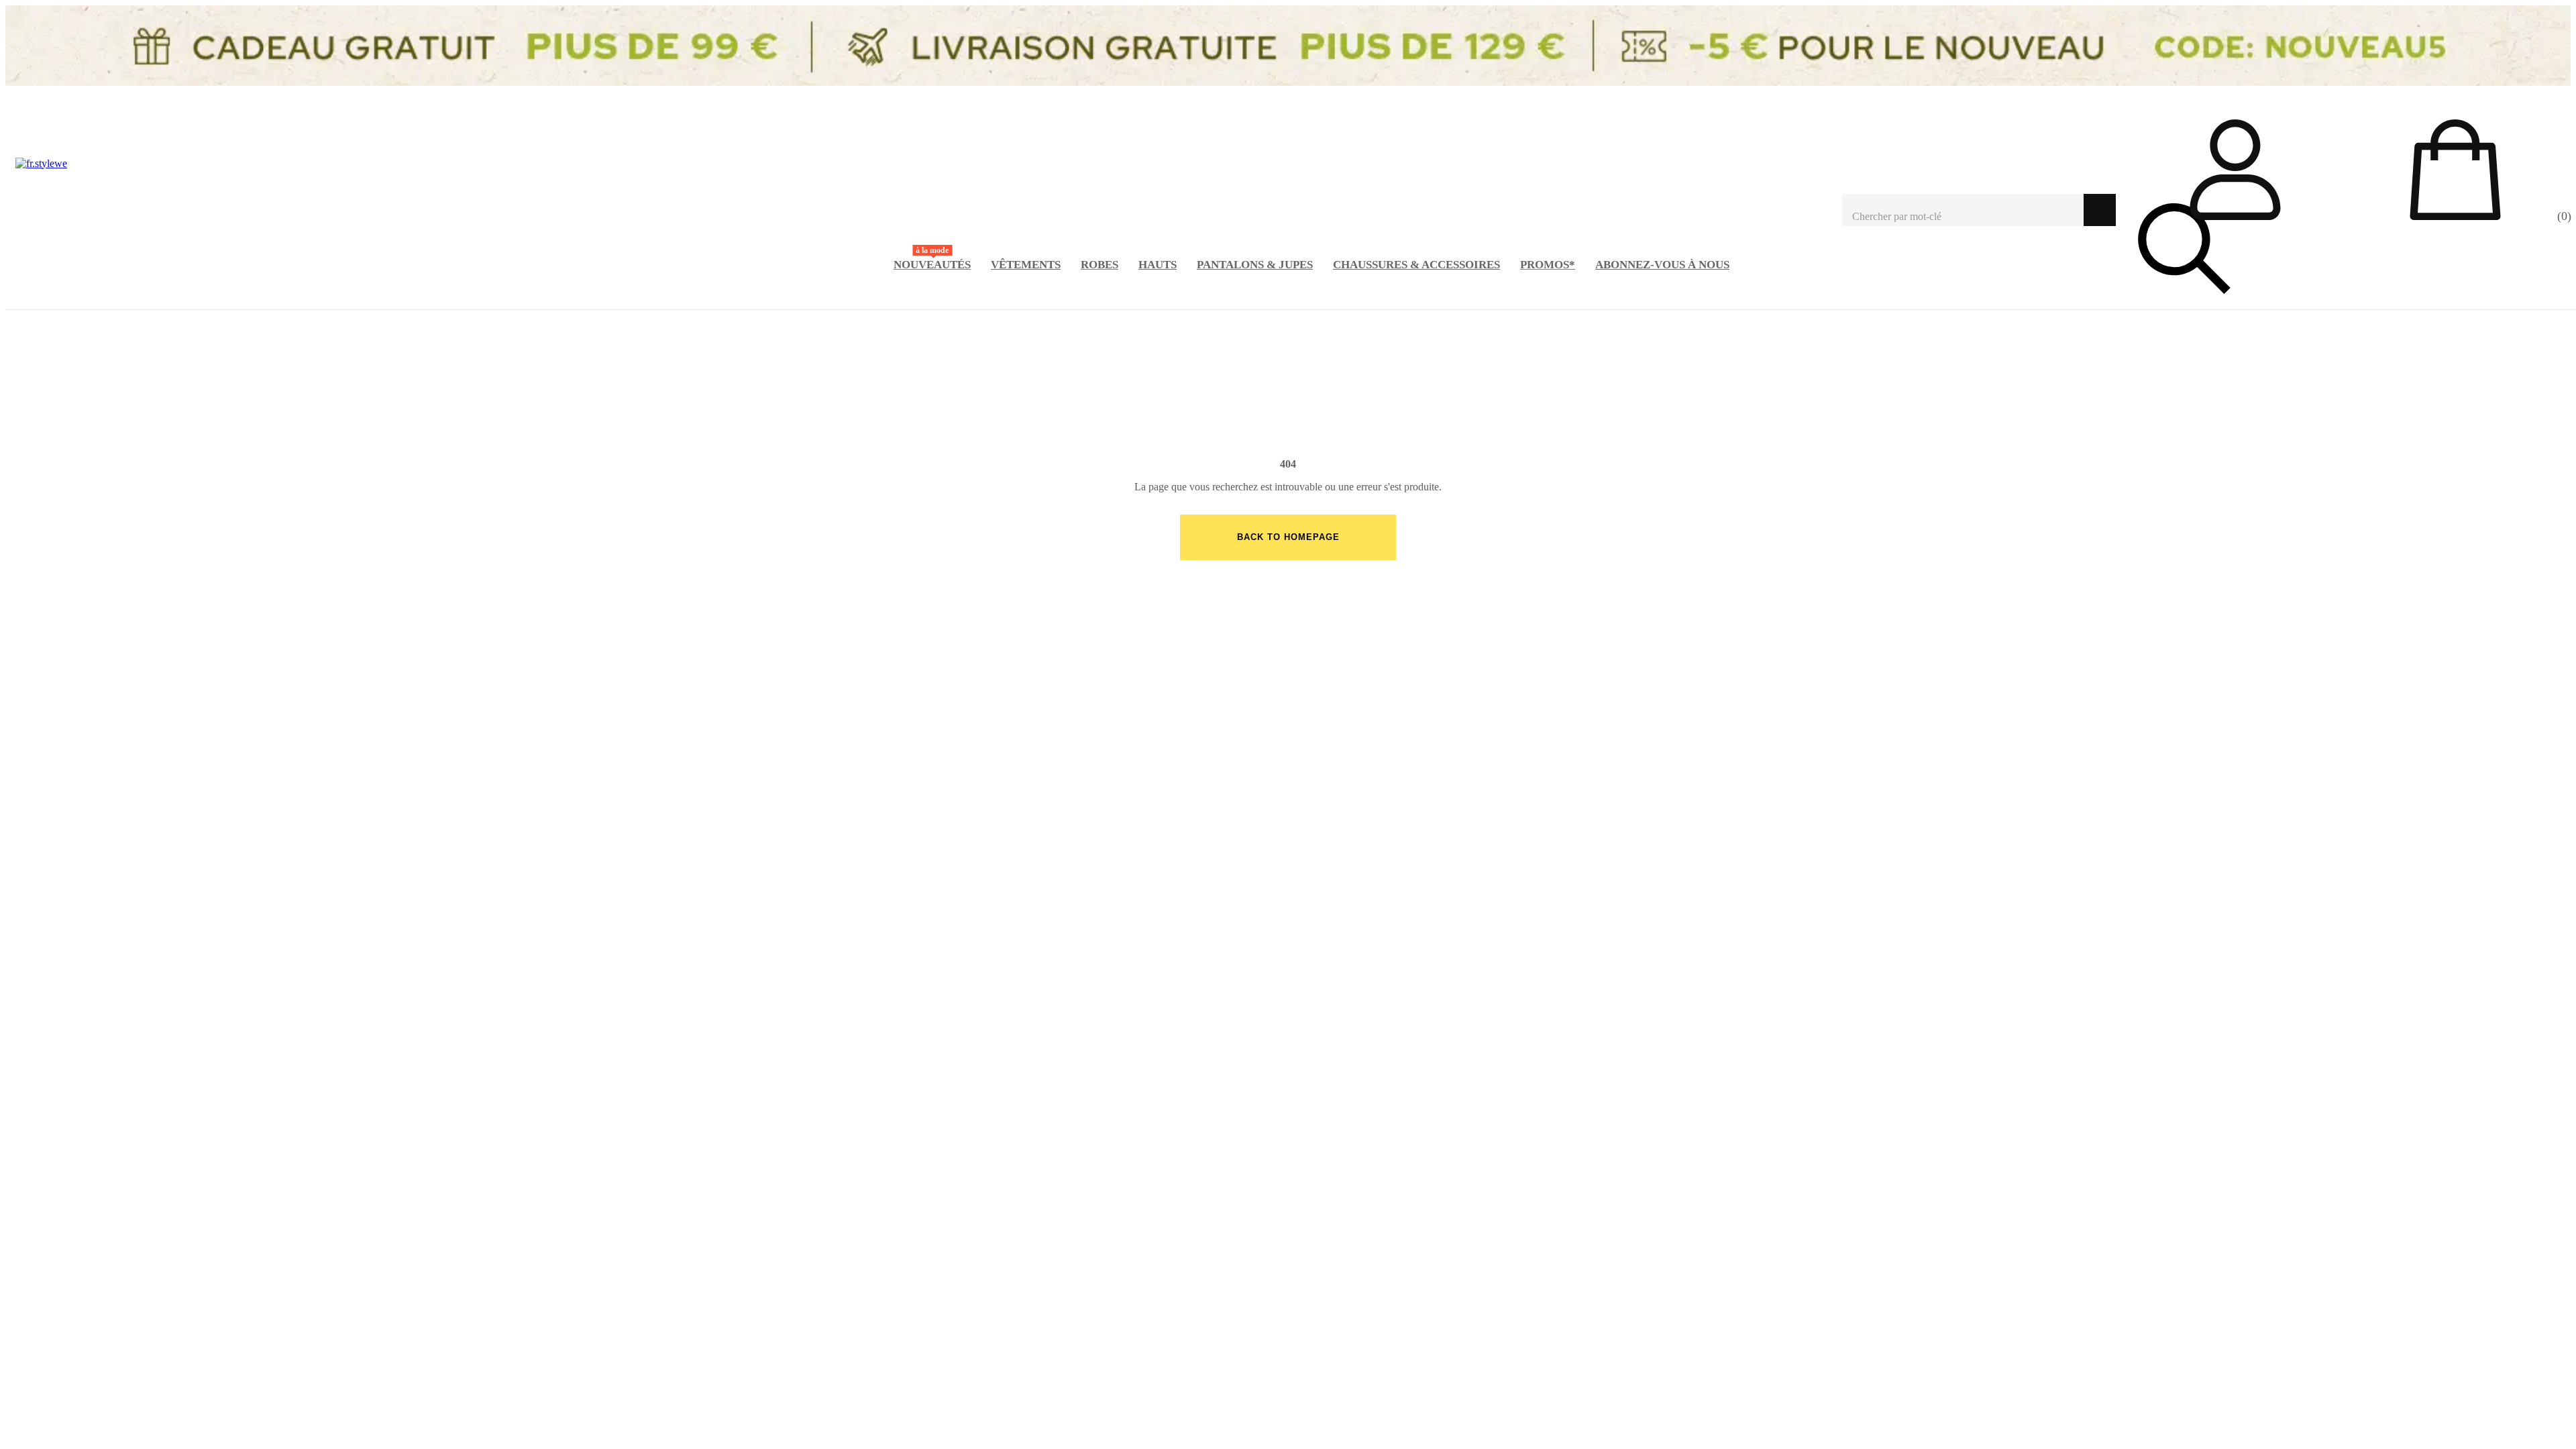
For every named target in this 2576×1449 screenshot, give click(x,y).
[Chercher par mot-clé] (1963, 210)
